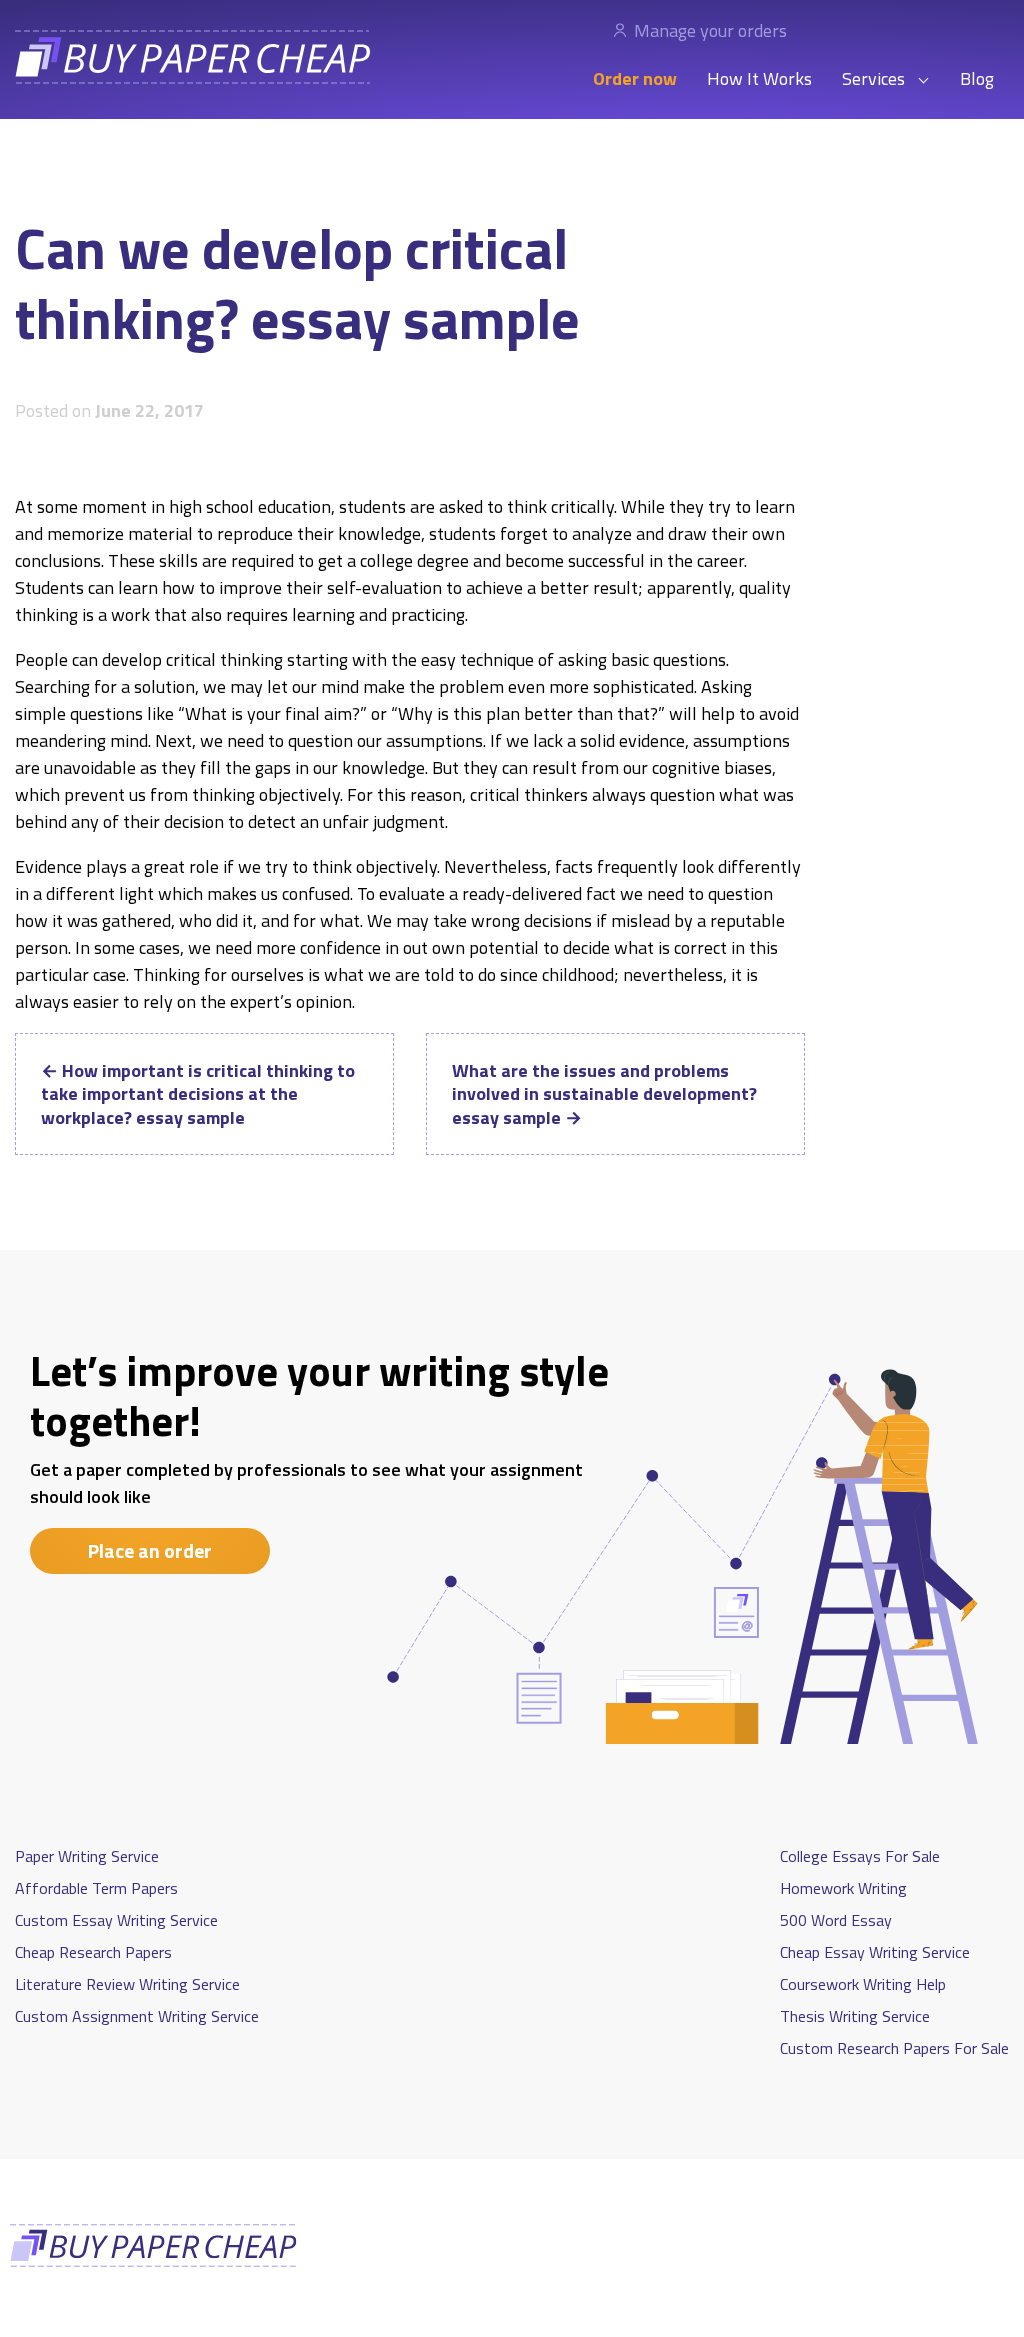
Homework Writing (843, 1888)
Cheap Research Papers (93, 1952)
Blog (977, 78)
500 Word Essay (836, 1920)
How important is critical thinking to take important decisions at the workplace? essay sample (198, 1094)
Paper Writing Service (87, 1856)
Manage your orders (710, 30)
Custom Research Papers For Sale (894, 2048)
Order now (635, 78)
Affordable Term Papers (96, 1888)
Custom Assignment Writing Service (137, 2016)
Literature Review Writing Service (127, 1984)
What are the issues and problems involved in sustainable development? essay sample (604, 1094)
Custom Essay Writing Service (116, 1920)
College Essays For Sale (860, 1856)
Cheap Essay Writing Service (875, 1952)
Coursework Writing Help (863, 1984)
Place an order (150, 1550)
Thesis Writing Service (855, 2016)
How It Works (759, 78)
